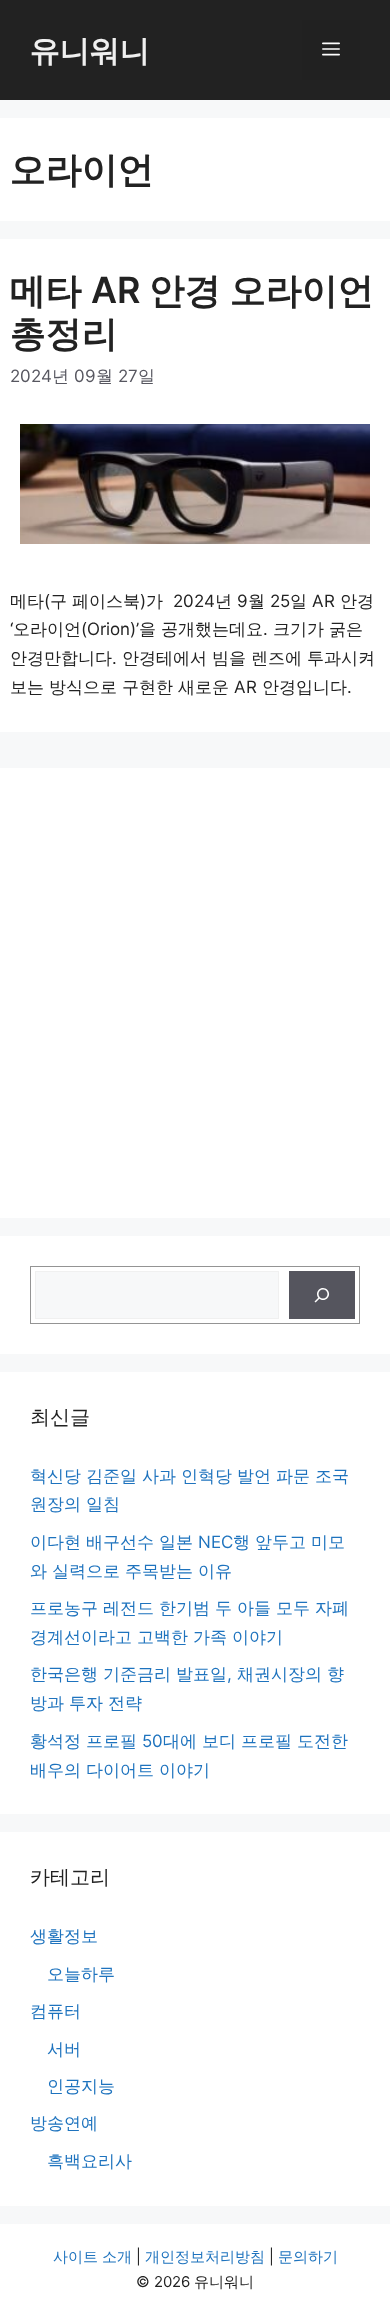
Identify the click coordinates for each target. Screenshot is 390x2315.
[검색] (322, 1295)
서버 (64, 2049)
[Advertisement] (195, 993)
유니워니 (90, 50)
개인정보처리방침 (205, 2256)
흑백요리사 (89, 2161)
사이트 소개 (92, 2256)
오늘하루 (81, 1974)
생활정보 (64, 1936)
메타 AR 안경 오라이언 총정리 (192, 311)
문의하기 (308, 2256)
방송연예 (64, 2123)
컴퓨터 (55, 2011)
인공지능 (81, 2086)
